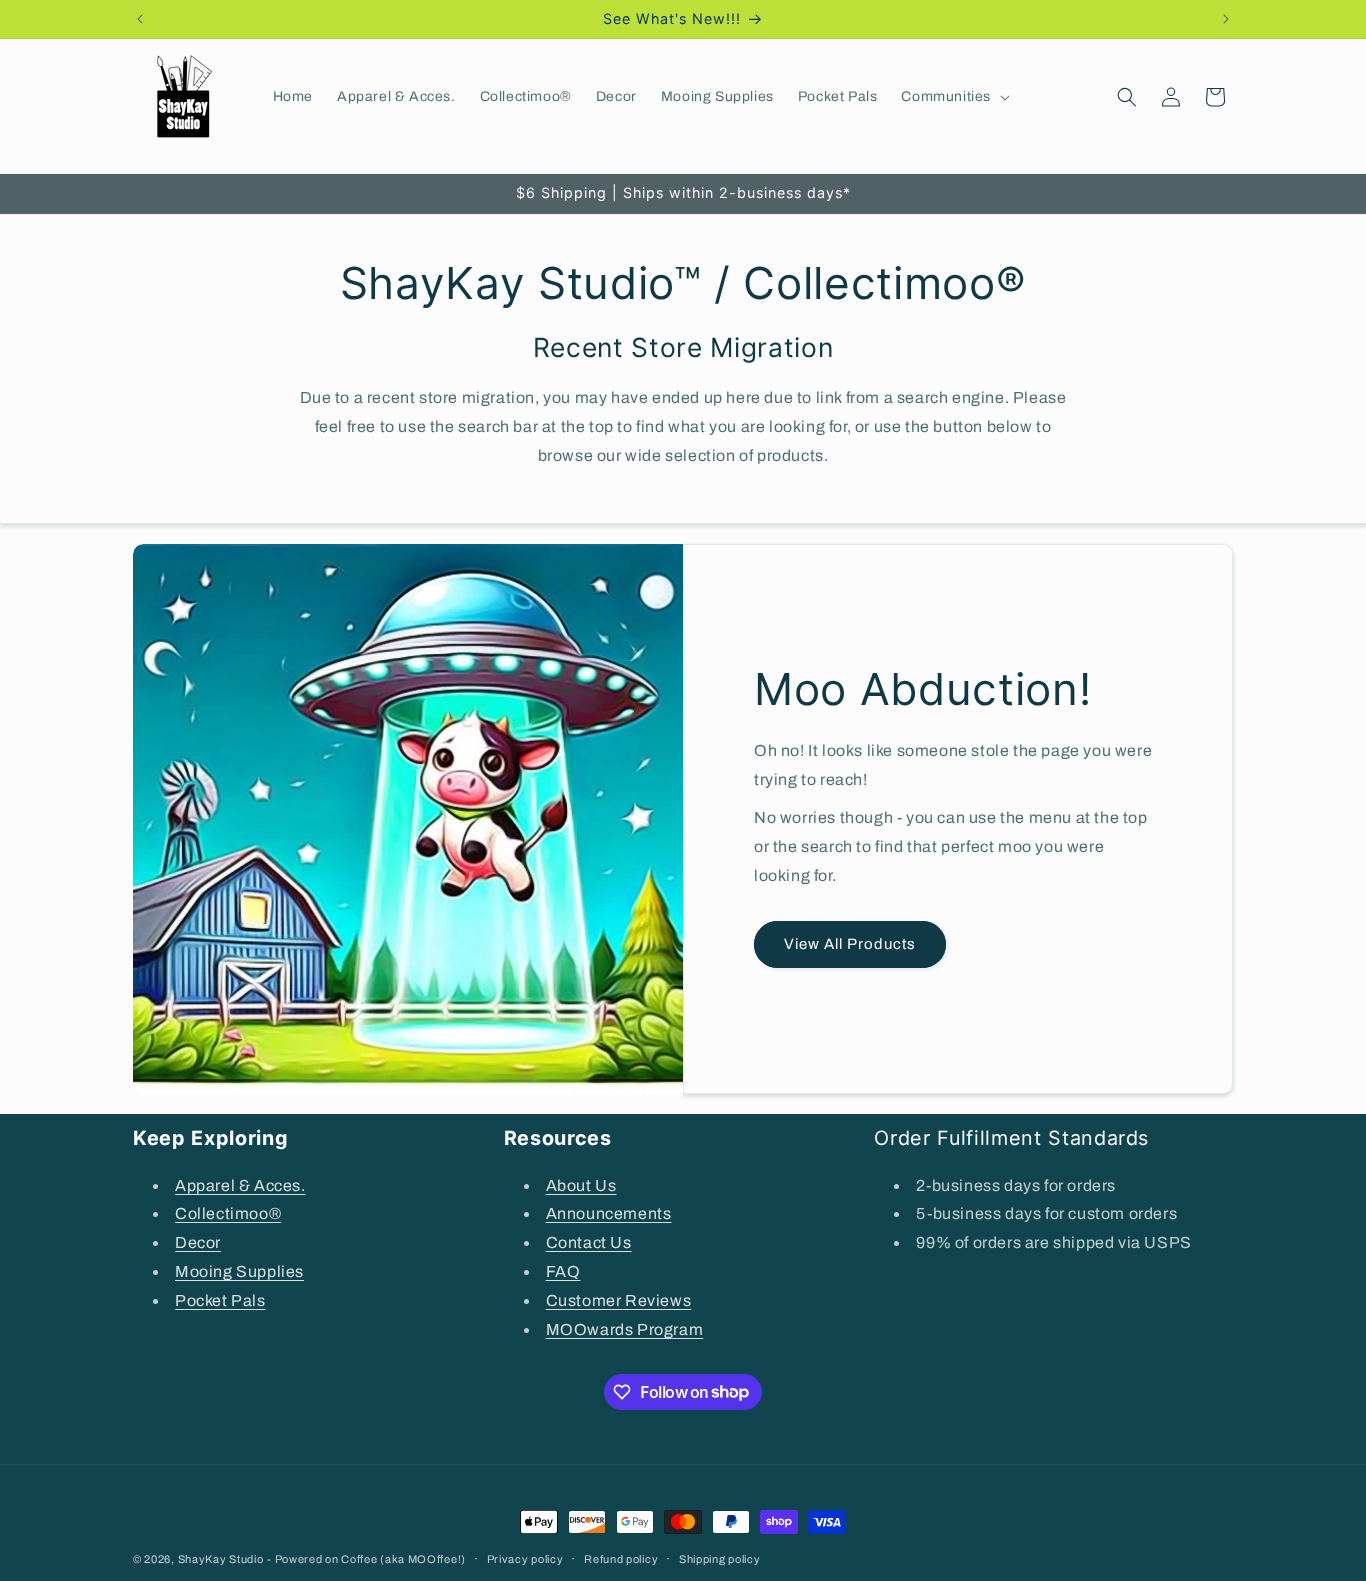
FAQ (563, 1270)
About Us (581, 1184)
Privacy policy (525, 1558)
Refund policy (621, 1558)
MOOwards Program (625, 1328)
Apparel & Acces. (240, 1184)
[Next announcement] (1226, 19)
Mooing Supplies (239, 1270)
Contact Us (589, 1241)
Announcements (609, 1213)
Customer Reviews (619, 1299)
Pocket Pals (220, 1299)
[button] (953, 97)
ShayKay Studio (221, 1559)
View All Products (850, 944)
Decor (198, 1241)
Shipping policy (720, 1558)
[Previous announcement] (140, 19)
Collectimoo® (228, 1213)
